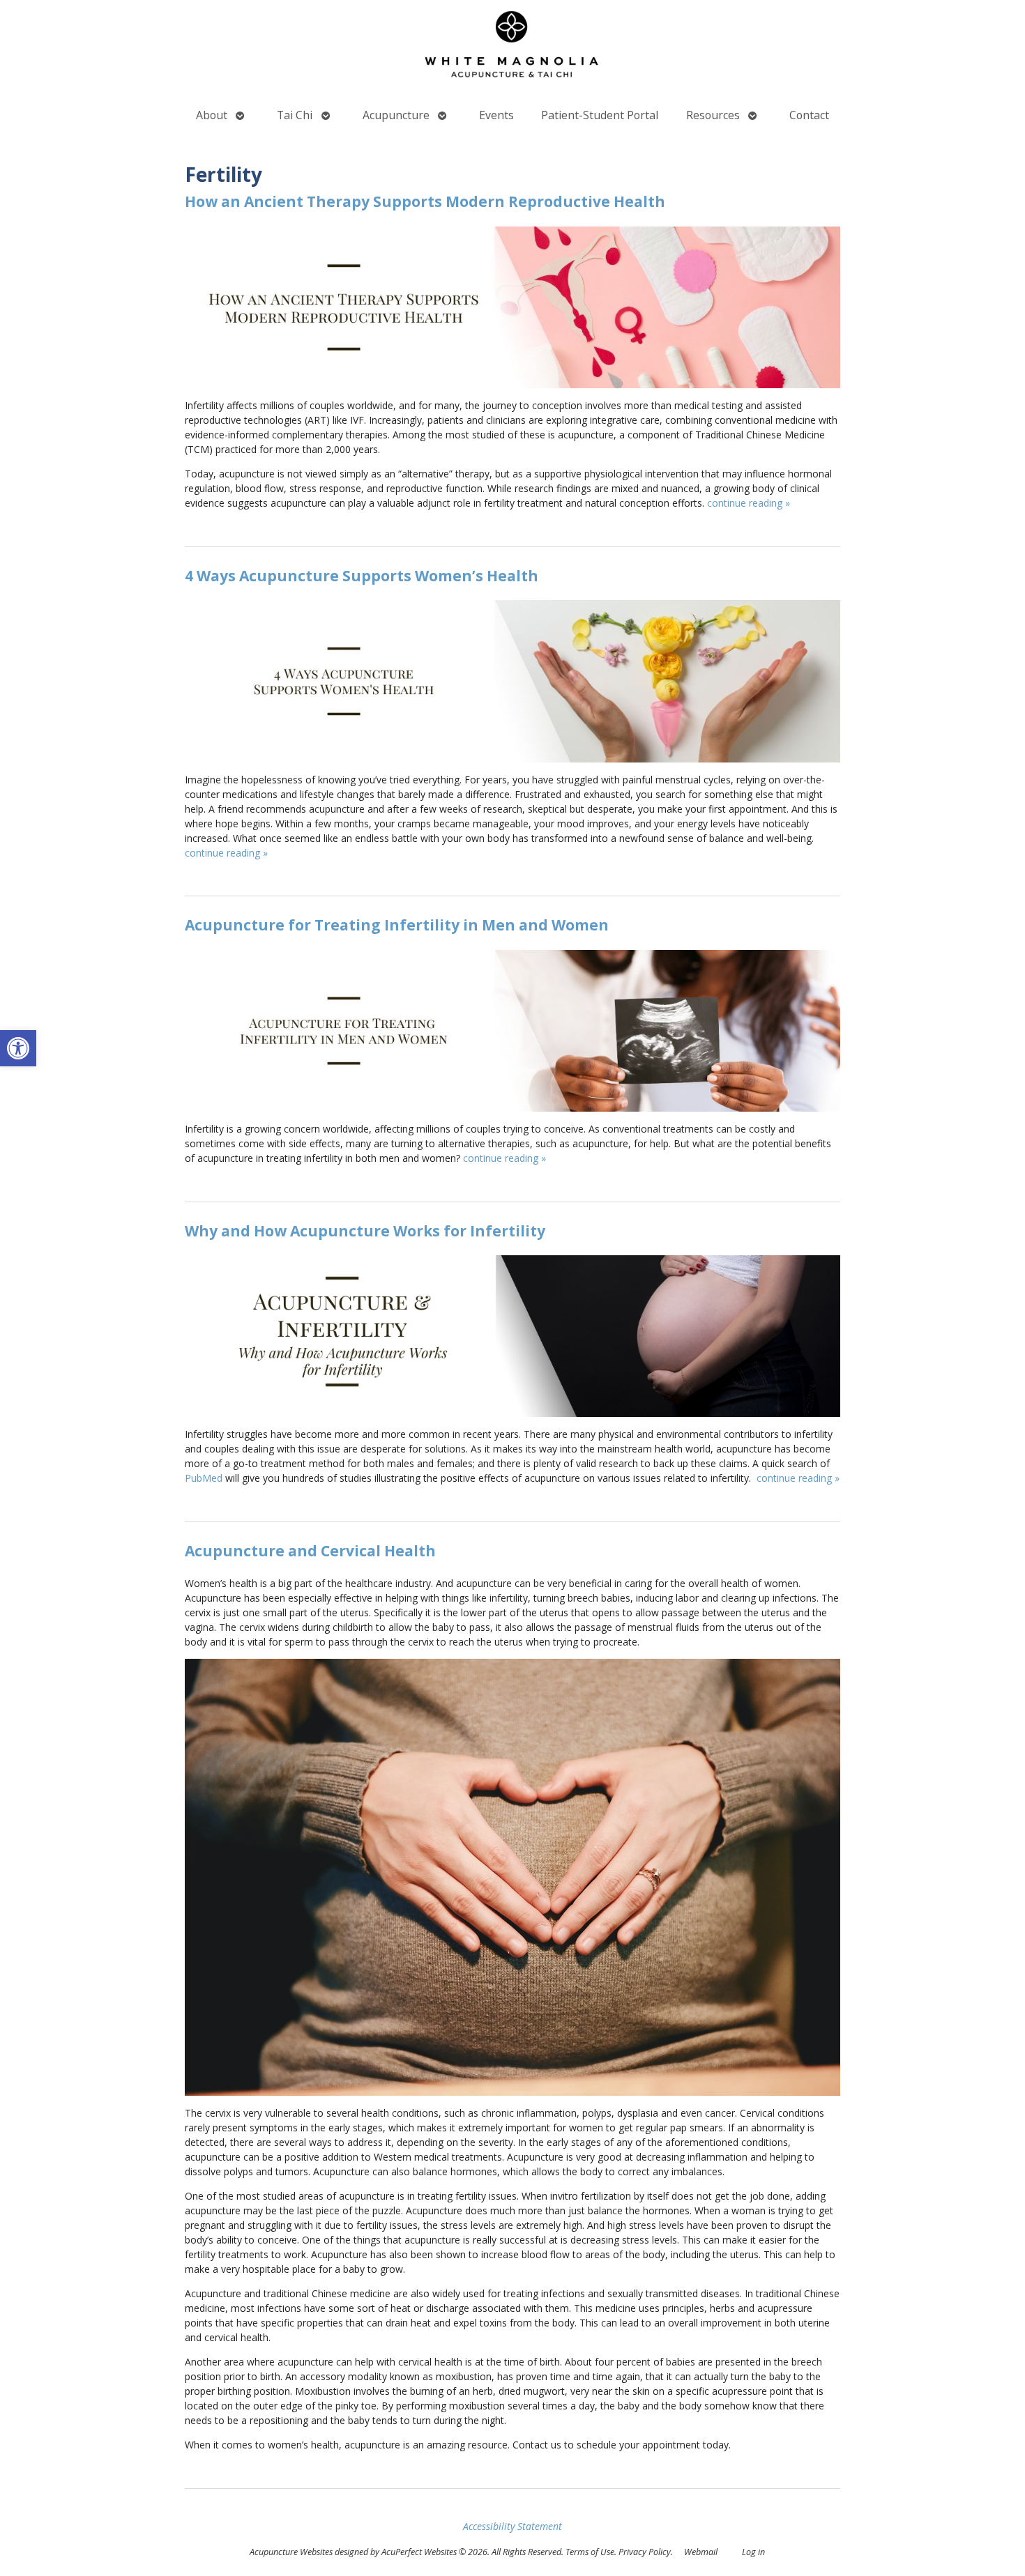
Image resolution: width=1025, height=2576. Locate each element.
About (212, 115)
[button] (18, 1048)
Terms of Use (590, 2552)
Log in (753, 2552)
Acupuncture (396, 115)
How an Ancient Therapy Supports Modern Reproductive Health (425, 201)
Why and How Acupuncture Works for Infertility (365, 1231)
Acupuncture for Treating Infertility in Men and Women (397, 925)
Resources (713, 115)
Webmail (701, 2552)
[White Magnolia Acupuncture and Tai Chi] (512, 47)
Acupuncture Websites (291, 2552)
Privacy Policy (645, 2552)
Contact (809, 115)
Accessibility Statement (512, 2526)
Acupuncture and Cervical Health (310, 1551)
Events (496, 115)
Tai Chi (295, 115)
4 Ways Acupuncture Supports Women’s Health (362, 576)
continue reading (749, 503)
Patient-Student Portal (600, 115)
